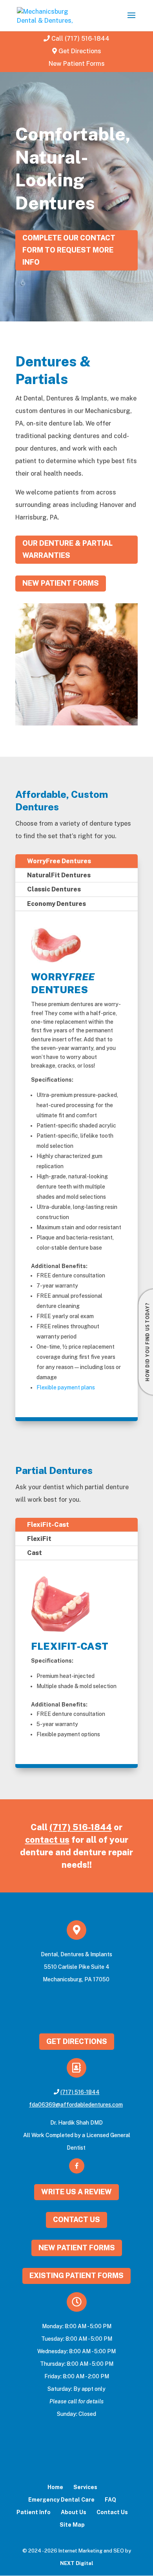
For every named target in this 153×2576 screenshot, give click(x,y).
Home (55, 2487)
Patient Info (34, 2512)
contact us (47, 1840)
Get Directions (80, 51)
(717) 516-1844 (81, 1827)
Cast (35, 1553)
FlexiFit (39, 1539)
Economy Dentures (56, 904)
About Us (74, 2512)
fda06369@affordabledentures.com (76, 2105)
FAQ (110, 2500)
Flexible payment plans (66, 1387)
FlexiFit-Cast (48, 1525)
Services (85, 2487)
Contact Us (76, 2220)
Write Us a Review (76, 2192)
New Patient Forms (77, 64)
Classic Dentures (54, 889)
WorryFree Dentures (59, 861)
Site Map (72, 2525)
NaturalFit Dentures (59, 875)
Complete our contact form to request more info (69, 250)
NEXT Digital (77, 2563)
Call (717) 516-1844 (80, 39)
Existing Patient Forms (76, 2276)
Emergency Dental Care (61, 2500)
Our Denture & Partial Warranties (67, 549)
